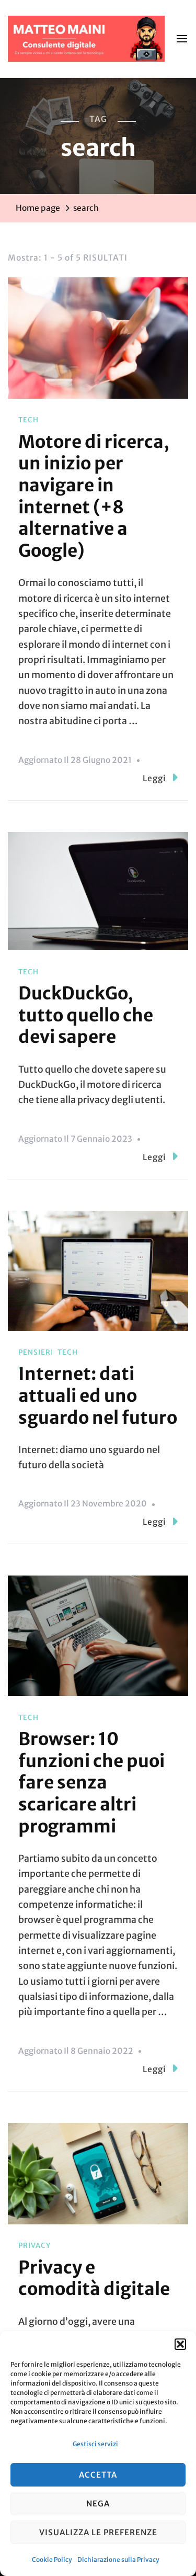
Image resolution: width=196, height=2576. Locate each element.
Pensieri (36, 1352)
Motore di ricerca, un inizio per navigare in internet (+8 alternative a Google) (94, 496)
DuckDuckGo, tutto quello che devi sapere (86, 1015)
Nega (98, 2504)
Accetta (98, 2475)
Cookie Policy (52, 2560)
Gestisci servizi (95, 2444)
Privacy (34, 2246)
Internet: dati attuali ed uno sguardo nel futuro (98, 1395)
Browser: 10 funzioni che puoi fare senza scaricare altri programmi (91, 1782)
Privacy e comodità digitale (94, 2278)
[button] (180, 2344)
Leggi (154, 778)
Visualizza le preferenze (98, 2532)
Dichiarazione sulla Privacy (118, 2560)
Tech (28, 420)
